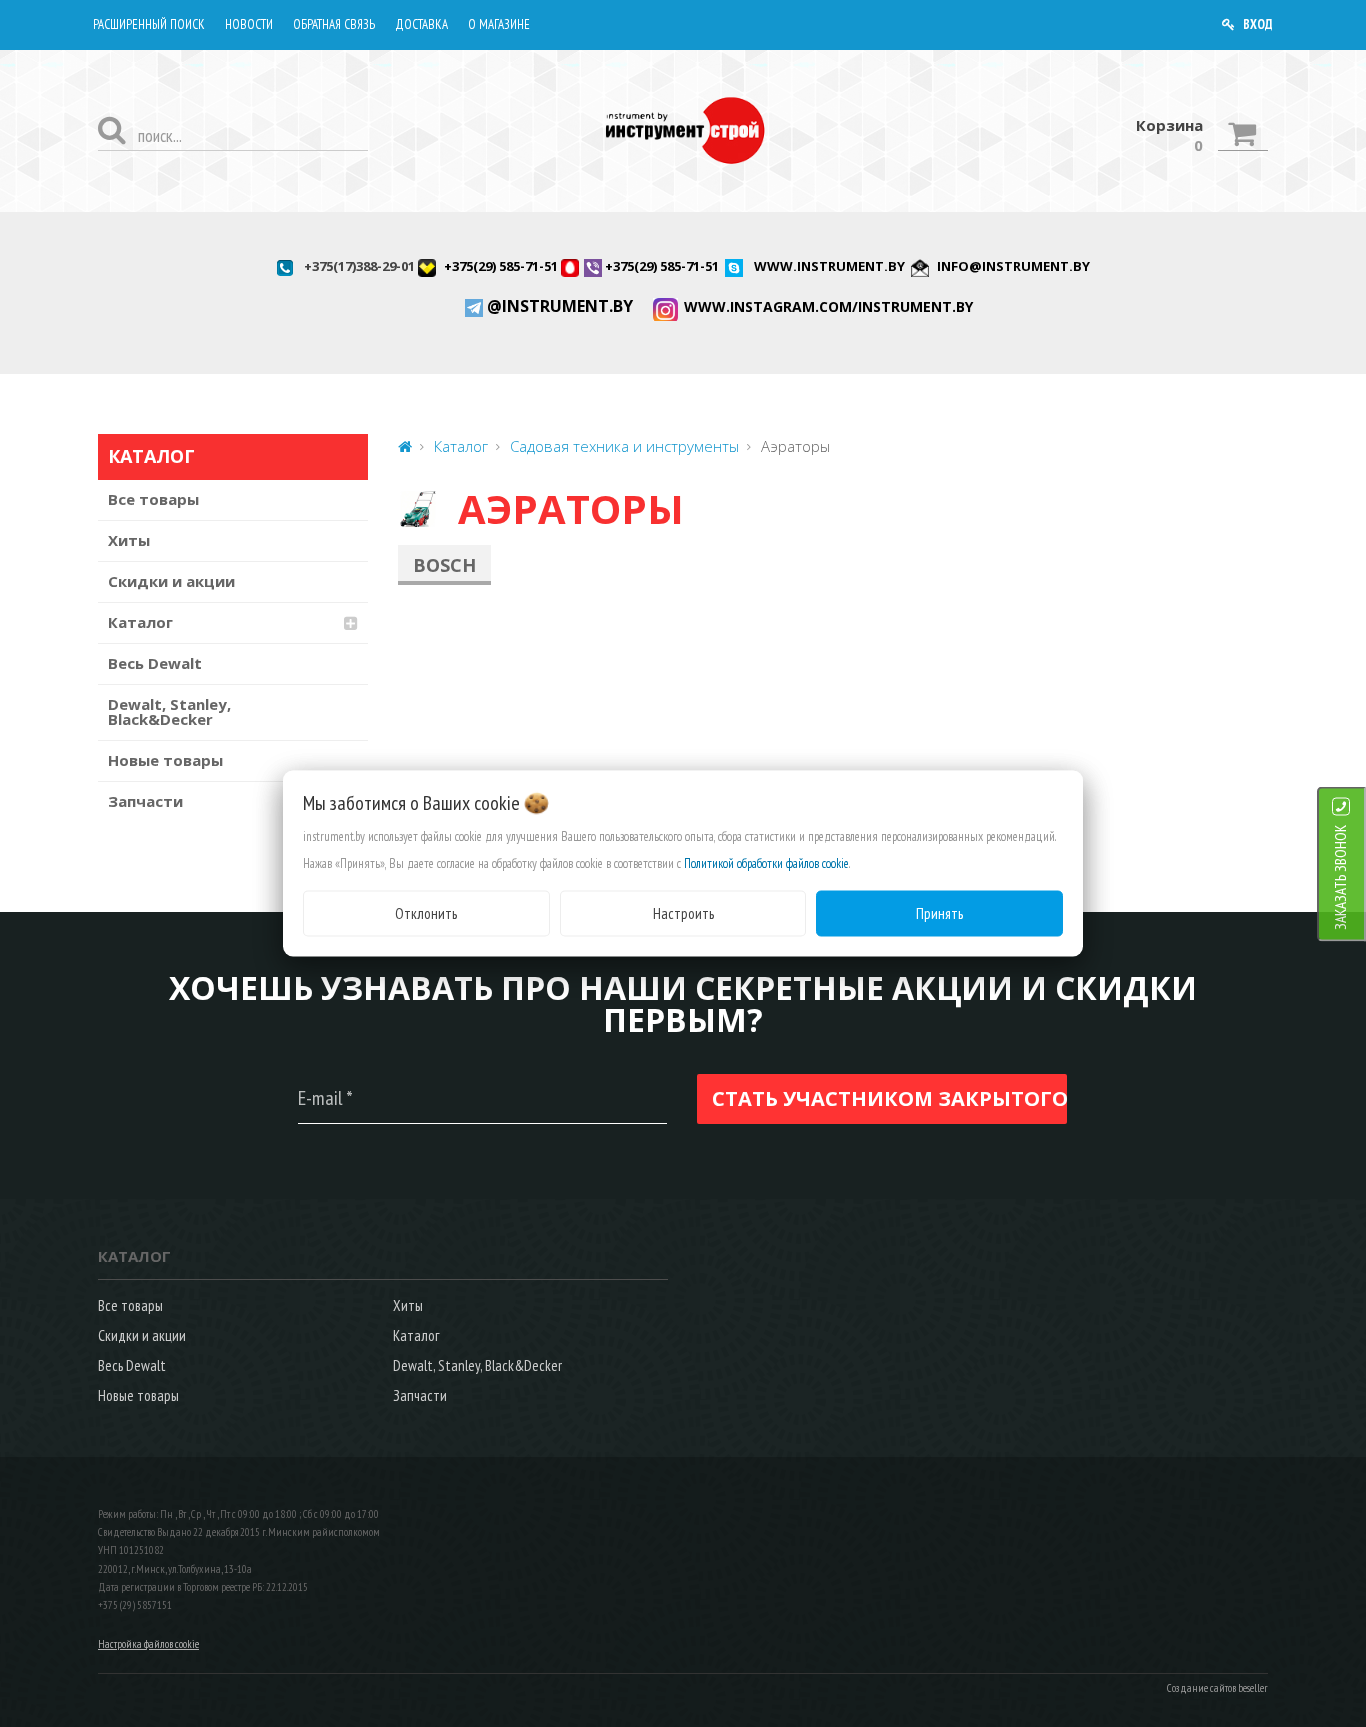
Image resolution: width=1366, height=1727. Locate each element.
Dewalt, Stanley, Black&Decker (169, 711)
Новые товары (165, 760)
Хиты (129, 540)
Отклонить (426, 912)
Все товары (153, 499)
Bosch (444, 565)
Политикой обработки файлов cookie (766, 862)
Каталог (140, 622)
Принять (939, 912)
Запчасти (145, 801)
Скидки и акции (171, 581)
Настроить (683, 912)
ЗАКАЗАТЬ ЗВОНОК (1340, 876)
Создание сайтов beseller (1217, 1688)
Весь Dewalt (155, 663)
